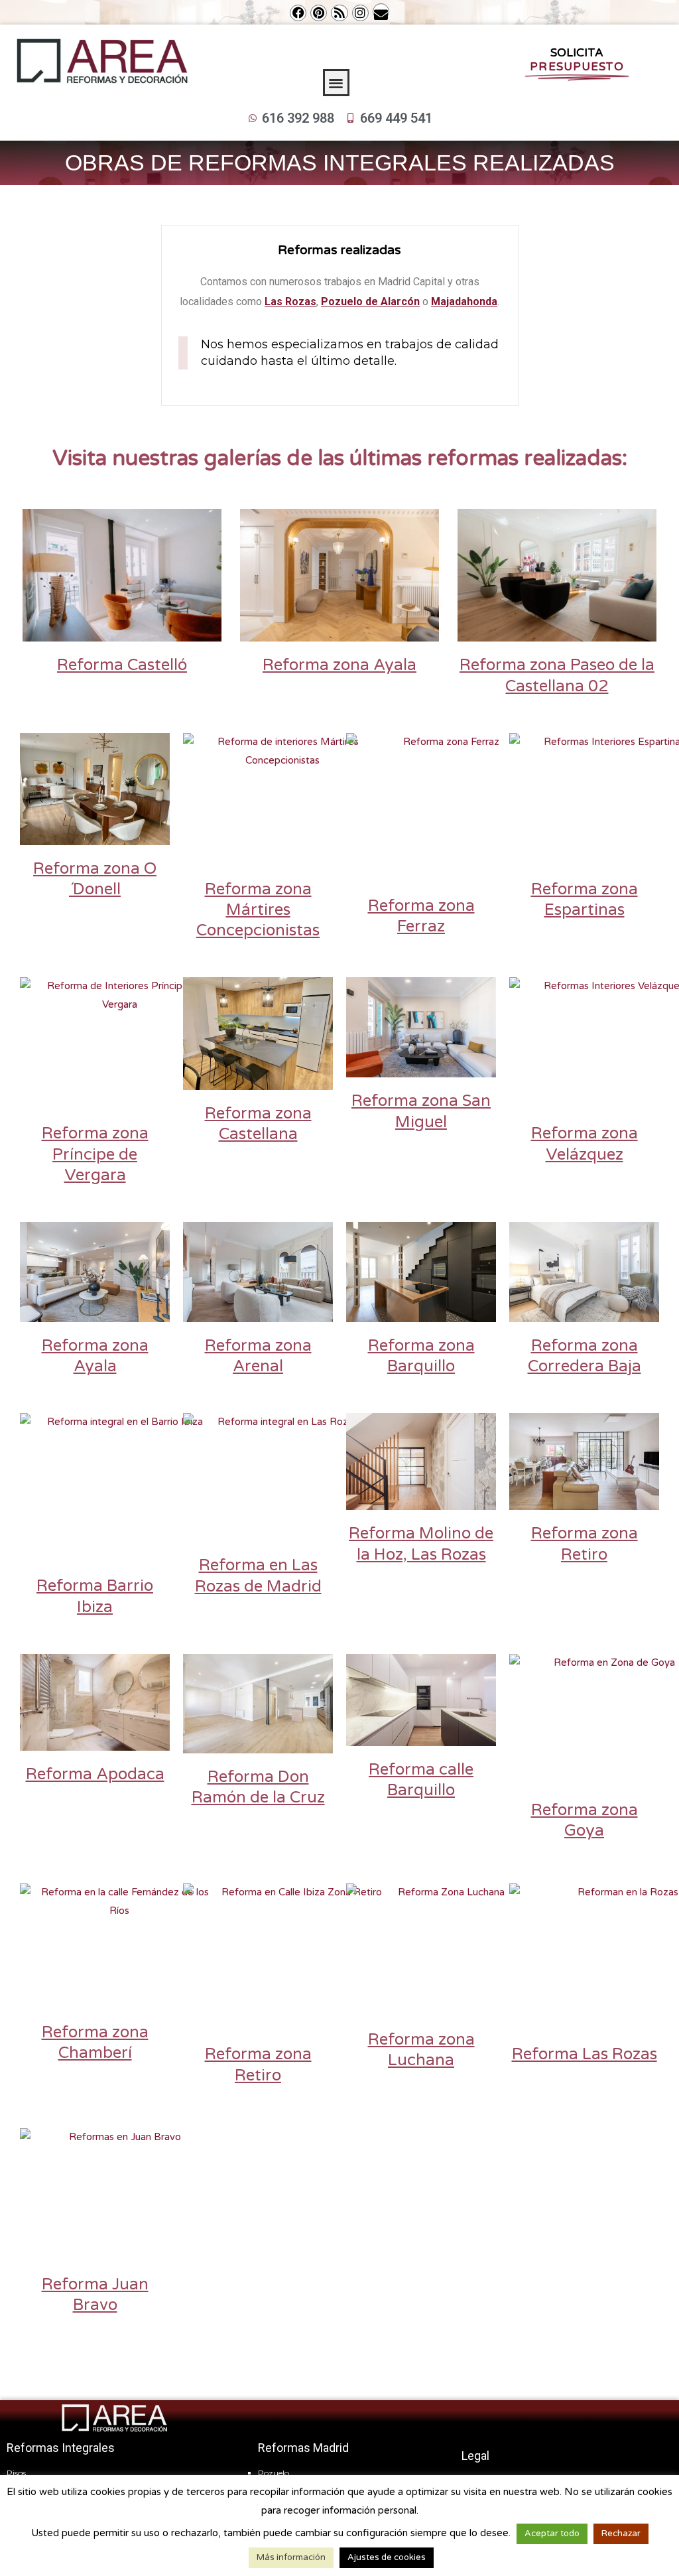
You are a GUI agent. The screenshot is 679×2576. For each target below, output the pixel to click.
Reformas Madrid (303, 2448)
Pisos (16, 2473)
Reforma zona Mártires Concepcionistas (258, 910)
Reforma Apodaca (95, 1774)
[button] (337, 83)
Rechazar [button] (621, 2534)
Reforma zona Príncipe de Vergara (95, 1154)
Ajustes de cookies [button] (387, 2557)
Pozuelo (274, 2473)
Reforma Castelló (122, 665)
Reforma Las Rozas (585, 2054)
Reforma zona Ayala (339, 665)
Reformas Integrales (61, 2448)
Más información (291, 2557)
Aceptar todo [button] (552, 2534)
